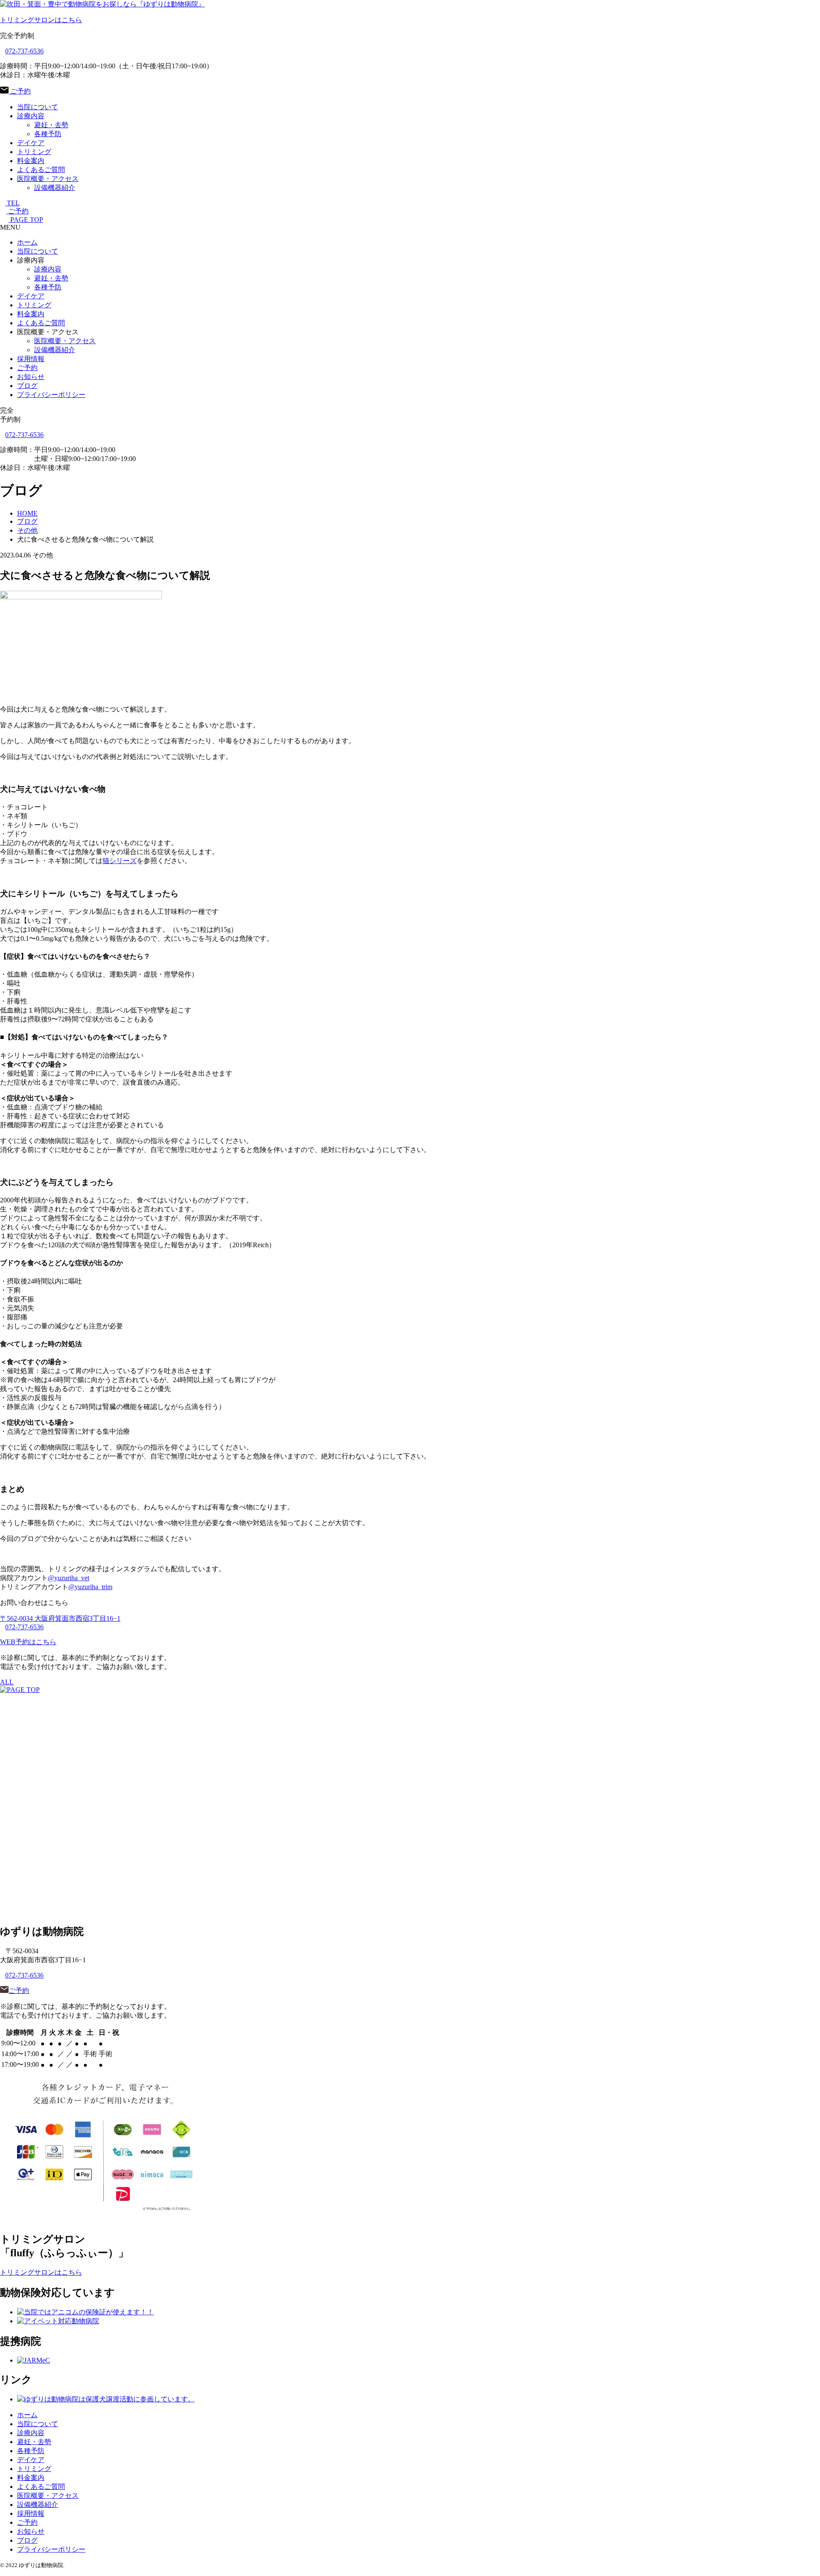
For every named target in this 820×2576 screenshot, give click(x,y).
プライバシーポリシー (51, 395)
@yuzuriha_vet (69, 1578)
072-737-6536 (24, 51)
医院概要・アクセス (48, 179)
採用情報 (31, 359)
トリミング (34, 152)
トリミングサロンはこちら (41, 20)
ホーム (27, 242)
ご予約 (20, 91)
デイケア (31, 143)
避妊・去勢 (51, 125)
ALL (7, 1682)
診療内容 (31, 116)
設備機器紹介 (55, 188)
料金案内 (31, 161)
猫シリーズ (120, 861)
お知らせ (31, 377)
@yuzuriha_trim (90, 1587)
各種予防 (48, 134)
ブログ (27, 386)
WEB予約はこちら (28, 1642)
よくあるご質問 (41, 170)
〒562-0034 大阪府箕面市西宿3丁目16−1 (60, 1618)
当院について (38, 107)
